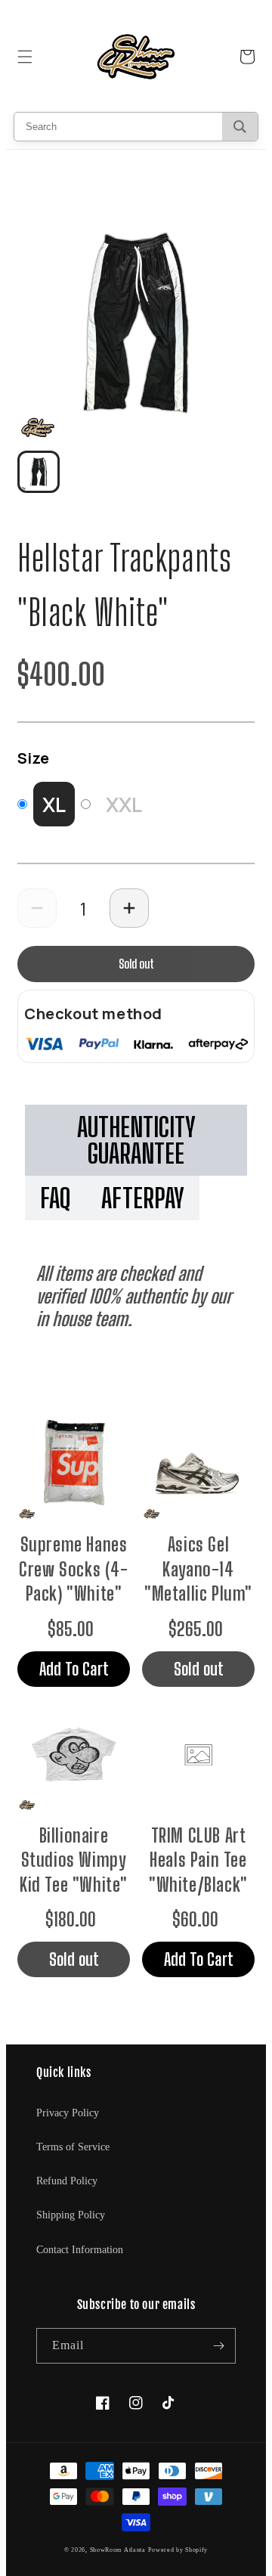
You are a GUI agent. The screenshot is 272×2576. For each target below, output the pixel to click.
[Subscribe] (218, 2346)
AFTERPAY (143, 1198)
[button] (25, 57)
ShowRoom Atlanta (118, 2550)
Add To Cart (74, 1669)
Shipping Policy (71, 2215)
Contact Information (80, 2250)
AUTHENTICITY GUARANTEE (136, 1140)
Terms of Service (73, 2147)
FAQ (56, 1198)
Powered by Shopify (178, 2550)
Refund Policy (67, 2181)
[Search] (240, 127)
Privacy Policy (68, 2113)
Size (33, 758)
